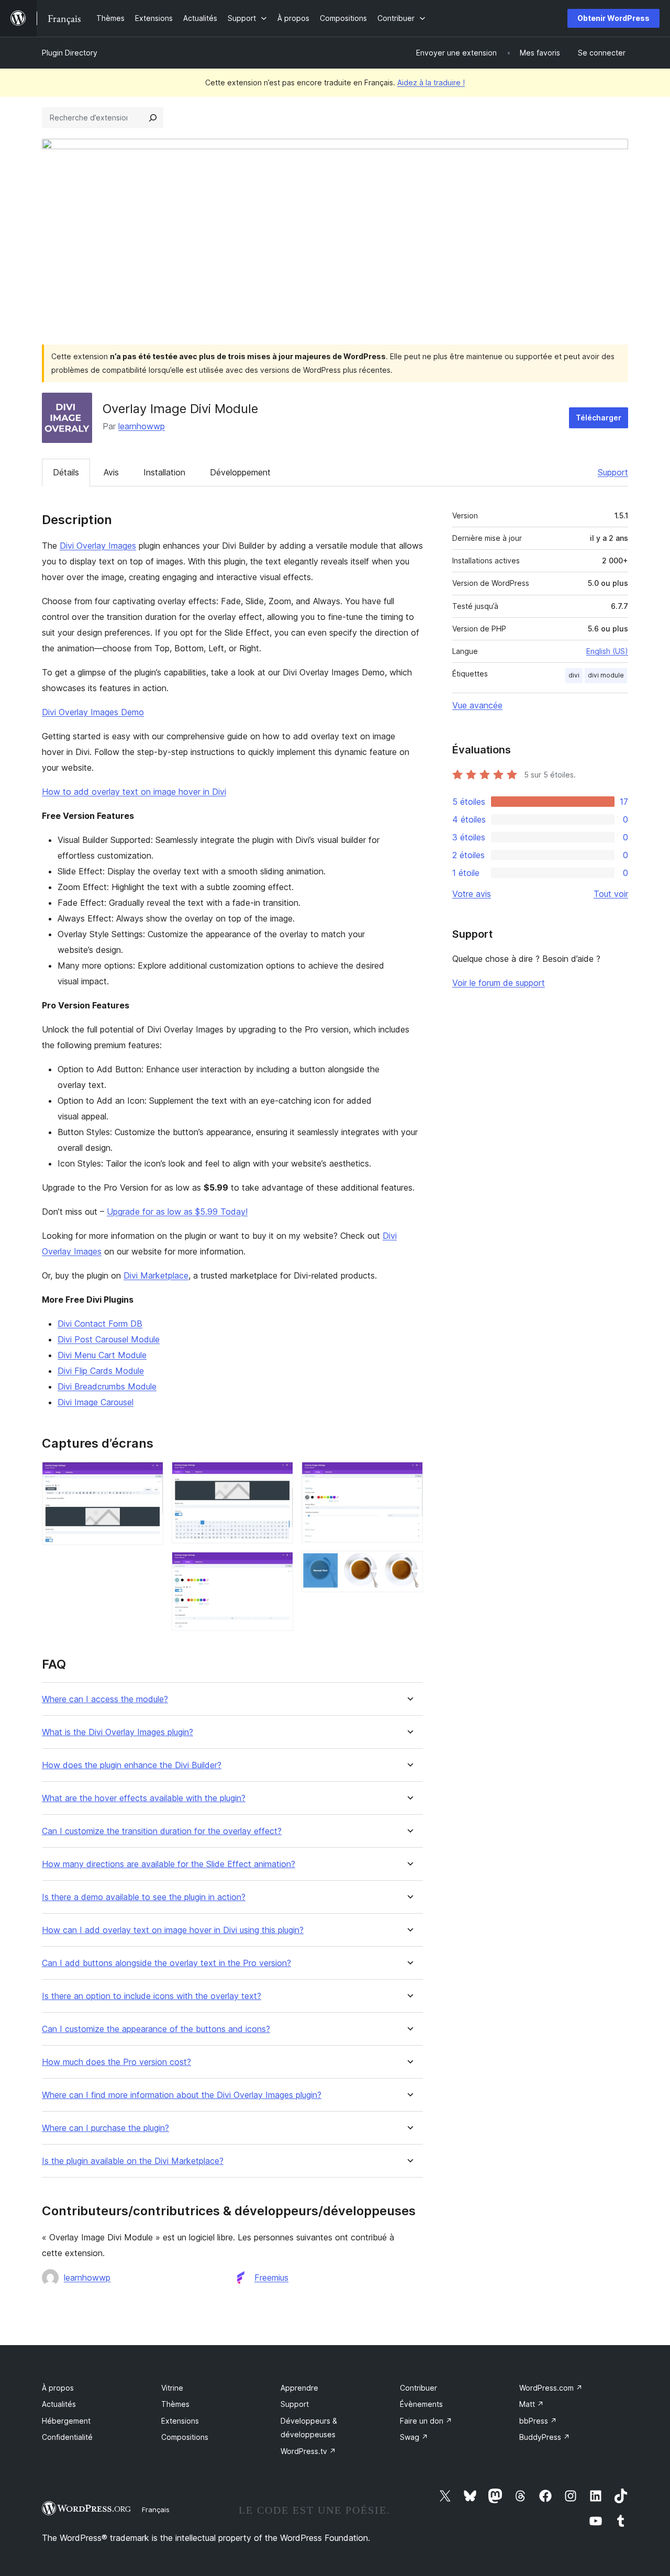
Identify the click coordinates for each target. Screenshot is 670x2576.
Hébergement (66, 2421)
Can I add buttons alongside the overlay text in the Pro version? (166, 1963)
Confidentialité (67, 2437)
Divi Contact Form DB (100, 1324)
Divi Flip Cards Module (101, 1371)
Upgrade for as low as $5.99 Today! (177, 1212)
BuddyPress (545, 2437)
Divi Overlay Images (98, 546)
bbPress (538, 2421)
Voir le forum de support (499, 983)
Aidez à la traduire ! (431, 82)
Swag (414, 2437)
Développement (240, 472)
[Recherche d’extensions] (153, 118)
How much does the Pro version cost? (116, 2062)
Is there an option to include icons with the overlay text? (152, 1996)
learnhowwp (142, 426)
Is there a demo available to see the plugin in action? (144, 1897)
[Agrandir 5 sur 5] (409, 1565)
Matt (532, 2404)
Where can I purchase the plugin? (105, 2128)
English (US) (607, 651)
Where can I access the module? (105, 1699)
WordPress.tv (308, 2451)
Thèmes (175, 2404)
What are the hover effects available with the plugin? (144, 1798)
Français (156, 2510)
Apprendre (299, 2388)
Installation (164, 472)
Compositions (185, 2437)
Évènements (421, 2404)
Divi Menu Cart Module (102, 1355)
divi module (606, 675)
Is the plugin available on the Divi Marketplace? (133, 2161)
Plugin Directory (70, 53)
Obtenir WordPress (613, 18)
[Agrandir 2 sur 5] (279, 1476)
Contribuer (418, 2388)
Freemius (271, 2278)
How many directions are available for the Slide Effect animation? (169, 1864)
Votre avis (472, 894)
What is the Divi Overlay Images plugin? (118, 1732)
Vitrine (172, 2388)
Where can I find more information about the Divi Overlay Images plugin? (182, 2095)
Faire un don (426, 2421)
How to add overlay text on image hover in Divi (134, 792)
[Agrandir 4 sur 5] (409, 1476)
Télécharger (599, 418)
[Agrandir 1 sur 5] (149, 1476)
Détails (66, 472)
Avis (111, 472)
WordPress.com (551, 2388)
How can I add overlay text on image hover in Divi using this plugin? (173, 1930)
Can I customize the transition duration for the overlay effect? (162, 1831)
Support (613, 472)
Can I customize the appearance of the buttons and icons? (156, 2029)
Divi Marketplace (156, 1275)
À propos (58, 2388)
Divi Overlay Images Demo (93, 712)
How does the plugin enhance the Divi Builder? (132, 1765)
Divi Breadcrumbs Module (107, 1386)
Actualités (59, 2404)
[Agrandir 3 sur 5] (279, 1566)
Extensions (180, 2421)
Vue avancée (477, 705)
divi (574, 675)
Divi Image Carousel (96, 1402)
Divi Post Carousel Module (109, 1339)
